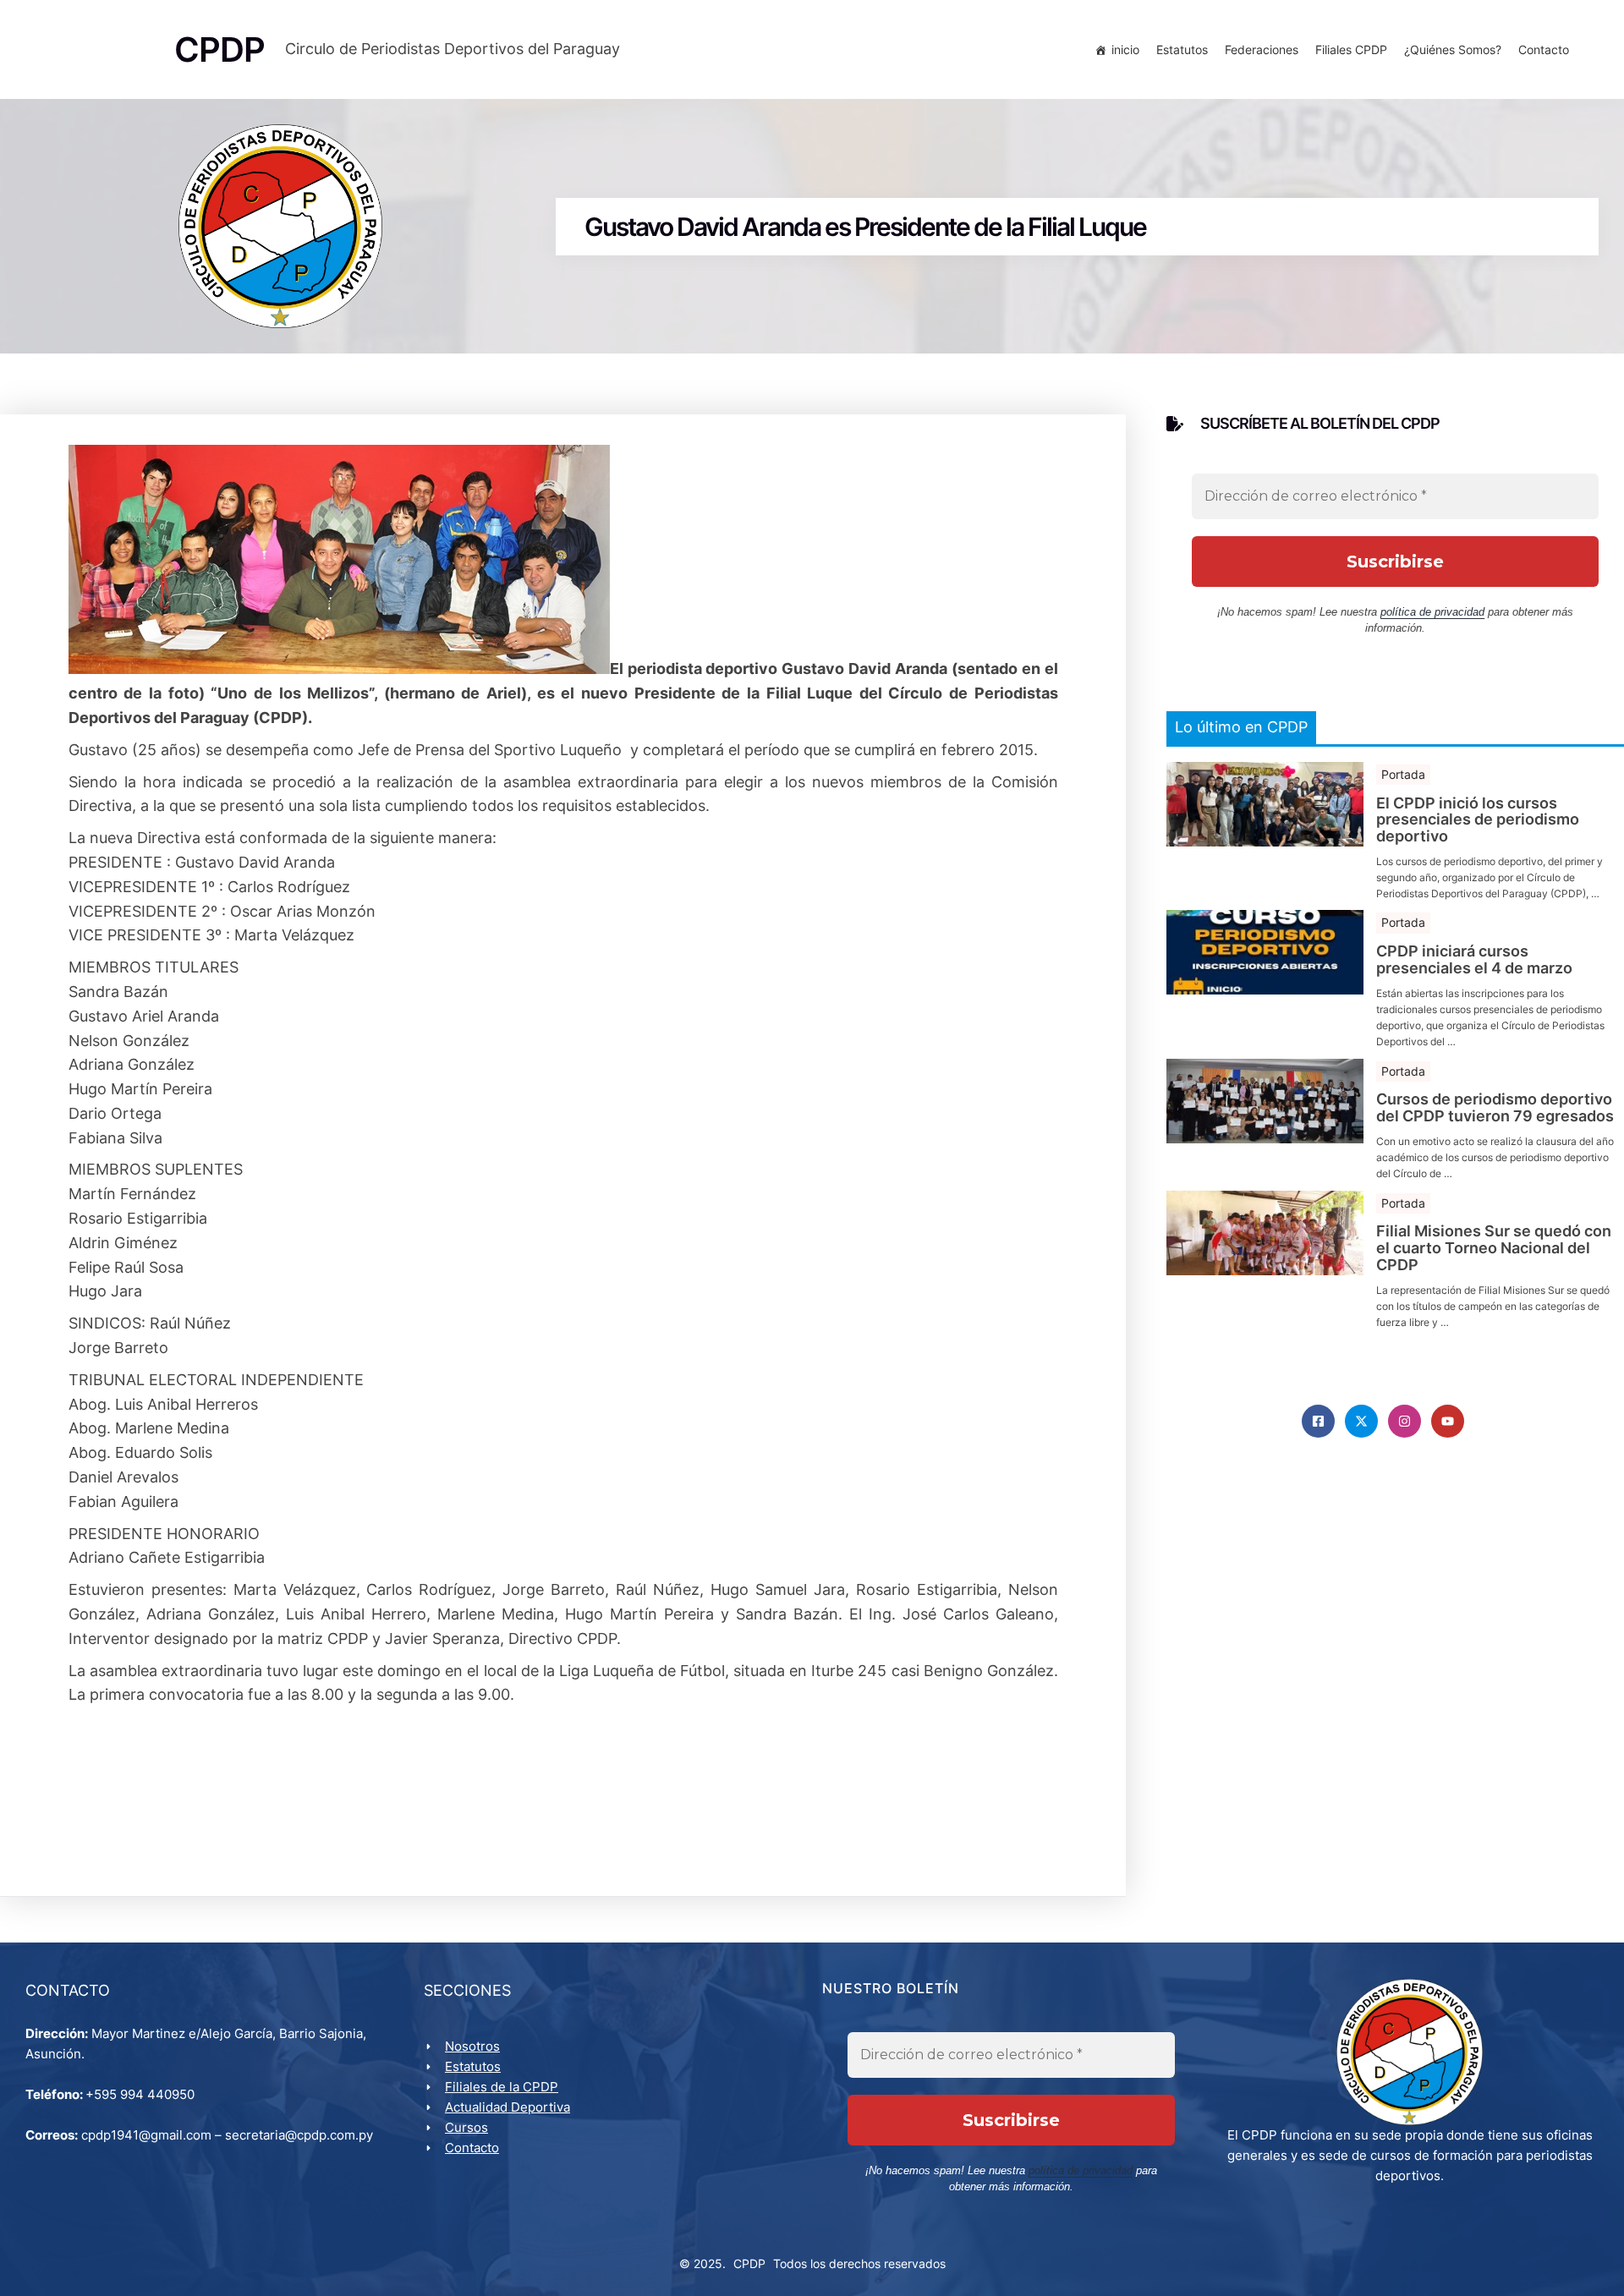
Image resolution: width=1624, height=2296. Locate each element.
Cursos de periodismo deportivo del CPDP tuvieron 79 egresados (1495, 1108)
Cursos (466, 2127)
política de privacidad (1432, 612)
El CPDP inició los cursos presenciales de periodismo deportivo (1478, 820)
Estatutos (1182, 49)
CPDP (749, 2263)
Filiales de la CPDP (502, 2087)
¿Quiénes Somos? (1453, 49)
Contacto (1544, 49)
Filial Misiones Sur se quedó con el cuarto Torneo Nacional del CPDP (1494, 1248)
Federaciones (1262, 49)
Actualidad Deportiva (507, 2107)
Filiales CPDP (1351, 49)
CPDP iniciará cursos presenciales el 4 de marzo (1474, 960)
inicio (1125, 49)
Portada (1403, 774)
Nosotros (472, 2046)
